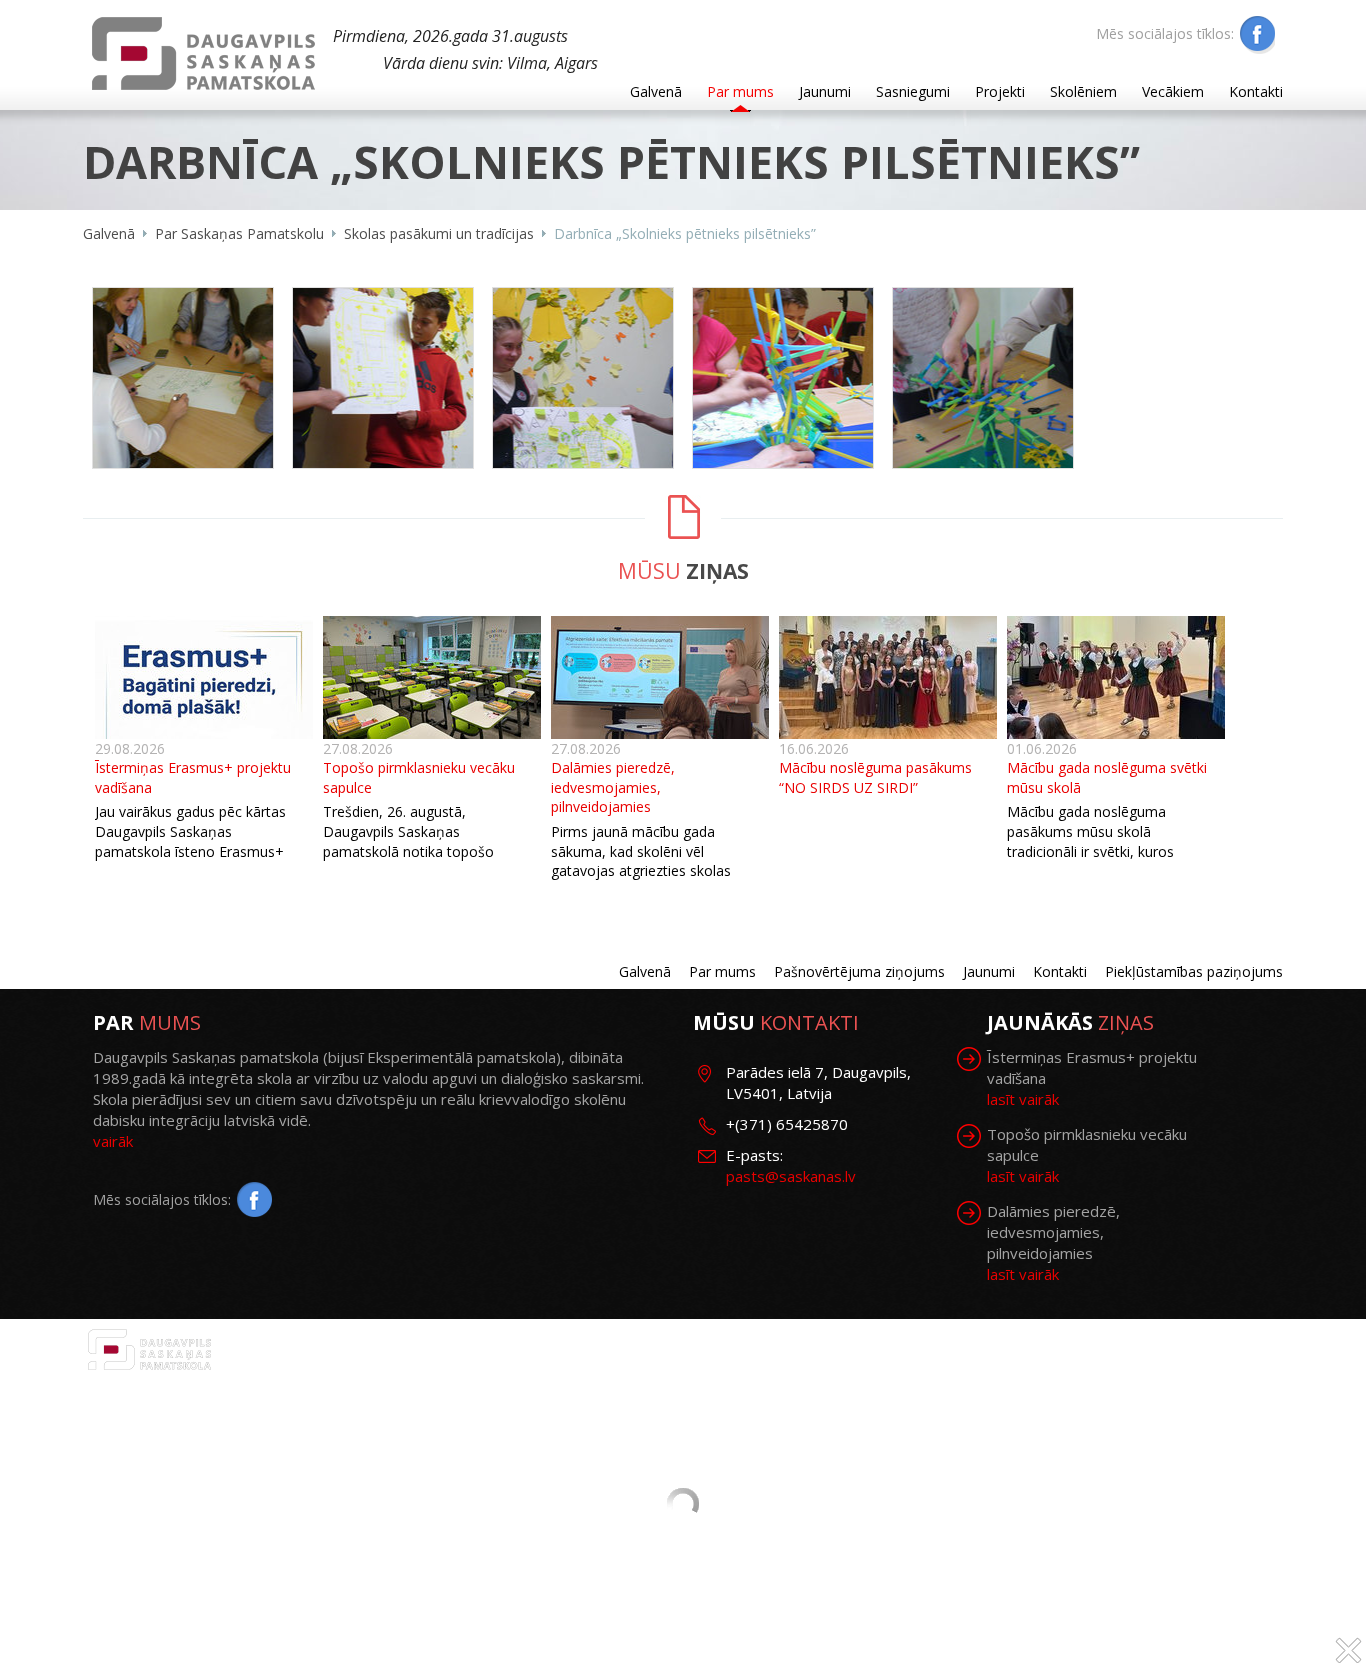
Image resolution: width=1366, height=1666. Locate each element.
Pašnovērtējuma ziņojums (859, 971)
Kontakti (1256, 91)
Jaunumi (825, 91)
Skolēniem (1083, 91)
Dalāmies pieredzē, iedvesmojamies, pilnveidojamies (613, 787)
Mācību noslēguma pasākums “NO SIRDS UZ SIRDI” (875, 777)
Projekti (1000, 91)
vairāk (113, 1141)
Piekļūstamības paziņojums (1194, 971)
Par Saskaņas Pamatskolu (239, 233)
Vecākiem (1173, 91)
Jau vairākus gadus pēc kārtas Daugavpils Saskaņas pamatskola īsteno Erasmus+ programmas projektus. (190, 841)
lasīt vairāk (1023, 1099)
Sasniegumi (913, 91)
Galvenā (656, 91)
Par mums (740, 91)
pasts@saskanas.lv (791, 1176)
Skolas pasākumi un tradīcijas (439, 233)
